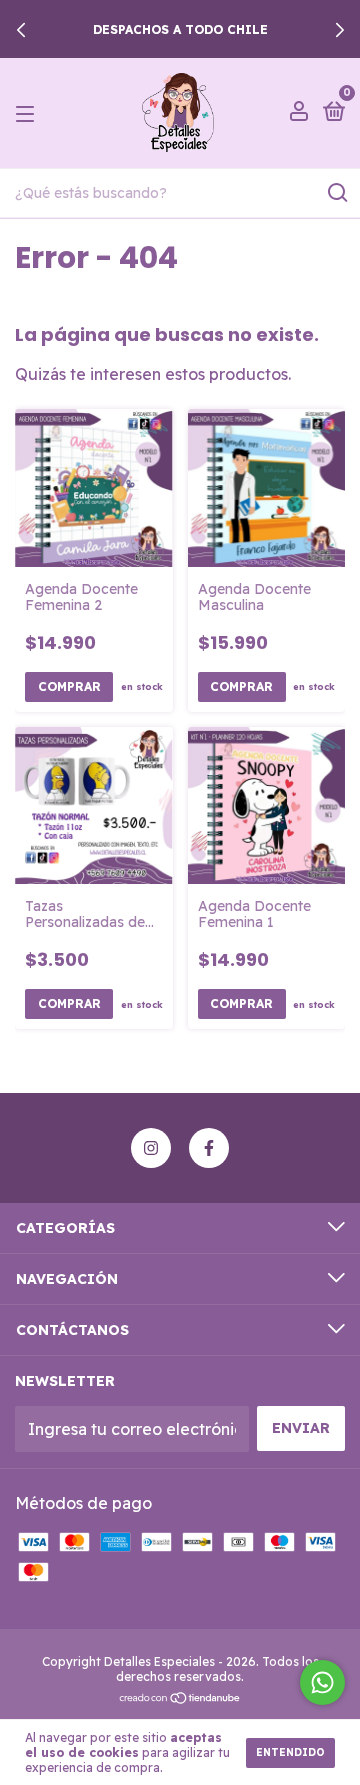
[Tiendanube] (180, 1699)
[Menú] (28, 113)
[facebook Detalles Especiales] (209, 1148)
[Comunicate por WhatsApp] (322, 1682)
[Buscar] (336, 193)
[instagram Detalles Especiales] (151, 1148)
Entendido (290, 1752)
